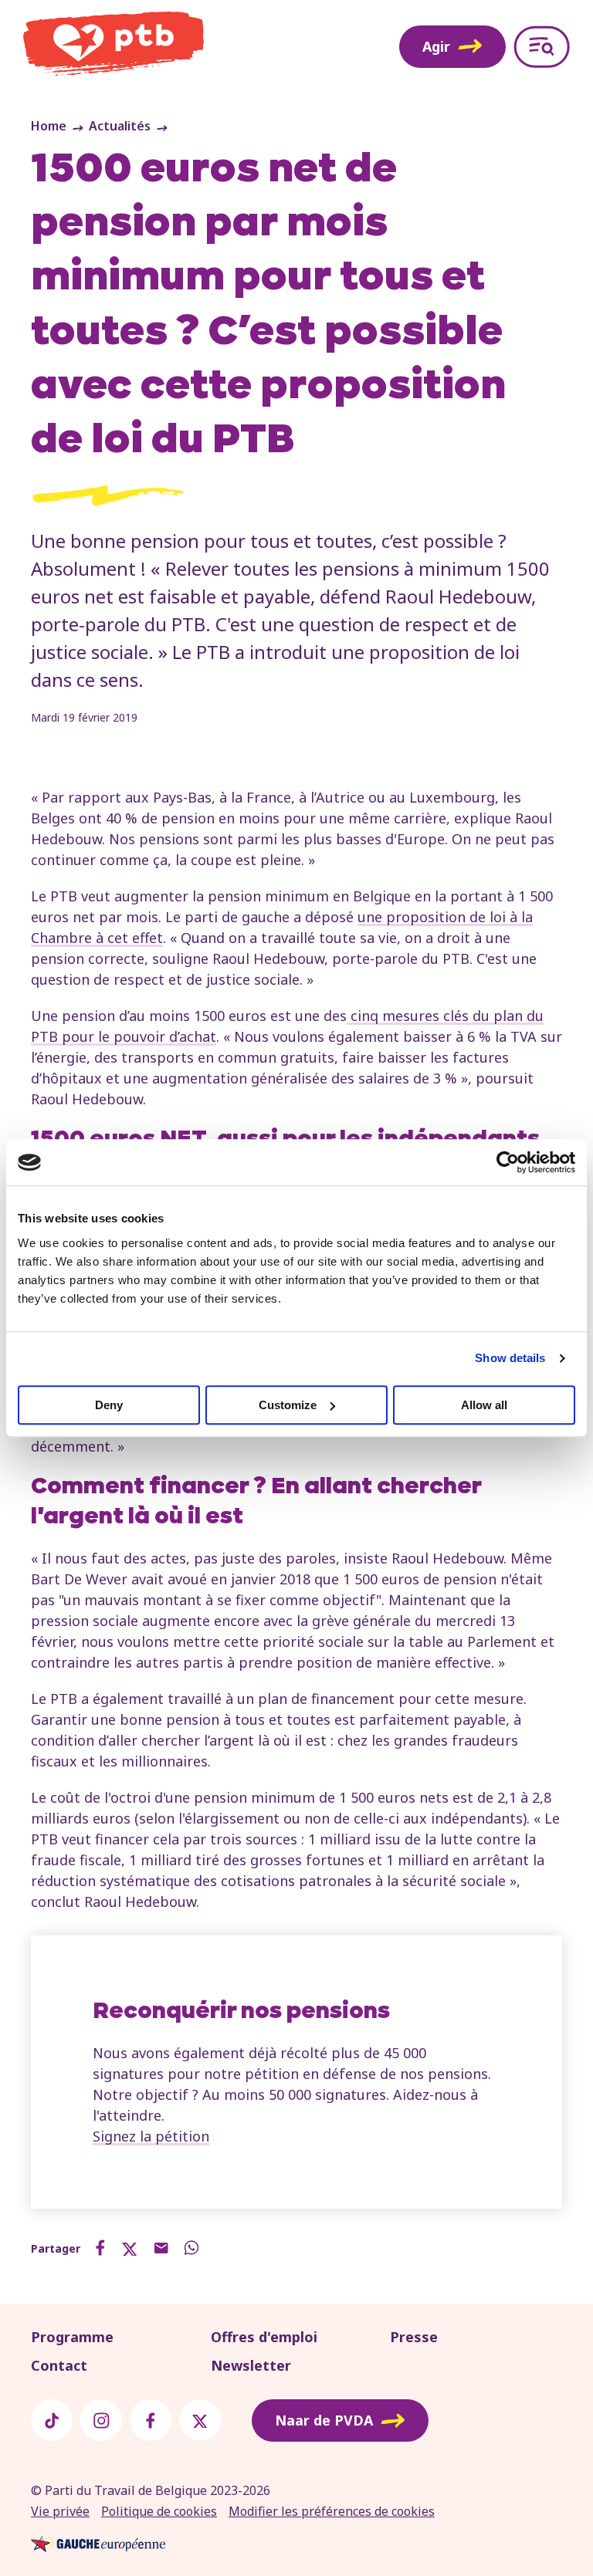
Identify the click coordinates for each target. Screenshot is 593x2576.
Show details (510, 1358)
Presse (414, 2337)
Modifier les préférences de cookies (332, 2511)
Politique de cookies (159, 2511)
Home (49, 126)
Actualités (120, 126)
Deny (109, 1405)
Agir (436, 46)
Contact (59, 2365)
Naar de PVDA (324, 2420)
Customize (288, 1405)
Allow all (484, 1405)
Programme (72, 2337)
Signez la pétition (151, 2136)
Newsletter (251, 2365)
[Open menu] (542, 47)
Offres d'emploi (264, 2337)
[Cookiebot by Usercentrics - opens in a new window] (508, 1162)
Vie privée (60, 2511)
